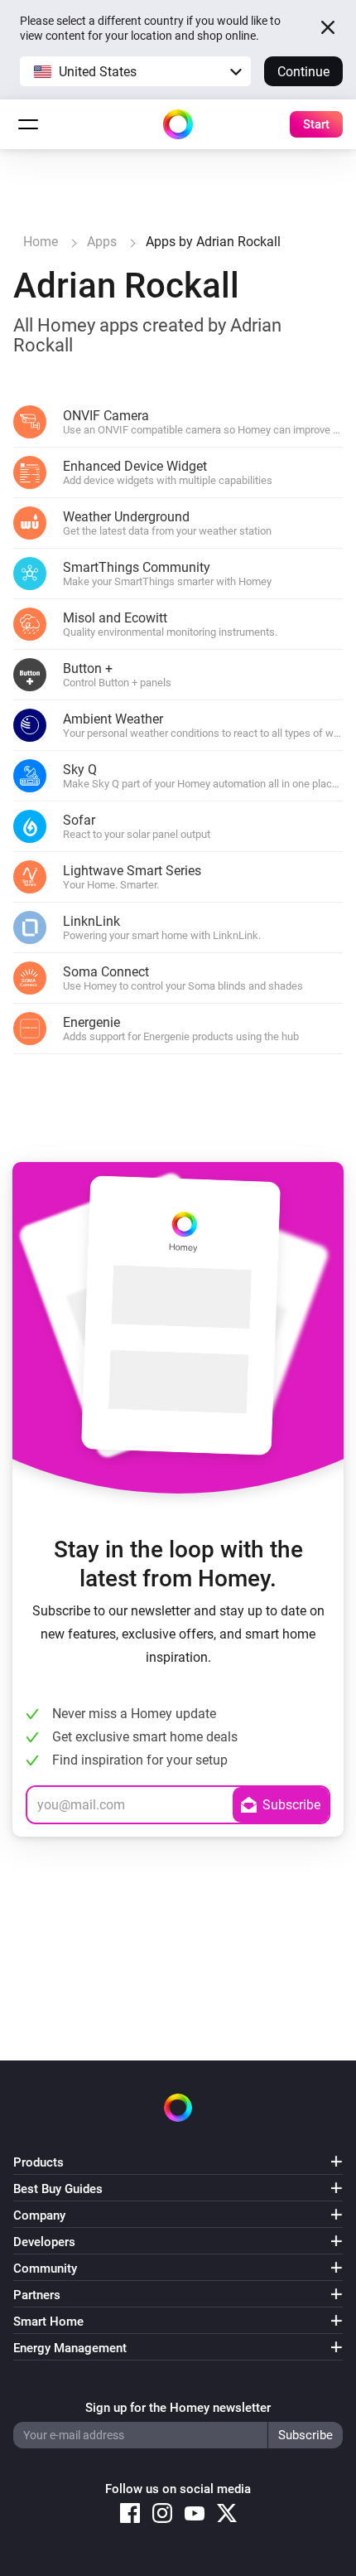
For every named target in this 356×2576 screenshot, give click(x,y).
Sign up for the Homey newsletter (178, 2408)
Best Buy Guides (58, 2189)
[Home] (178, 124)
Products (38, 2162)
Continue (303, 72)
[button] (135, 71)
